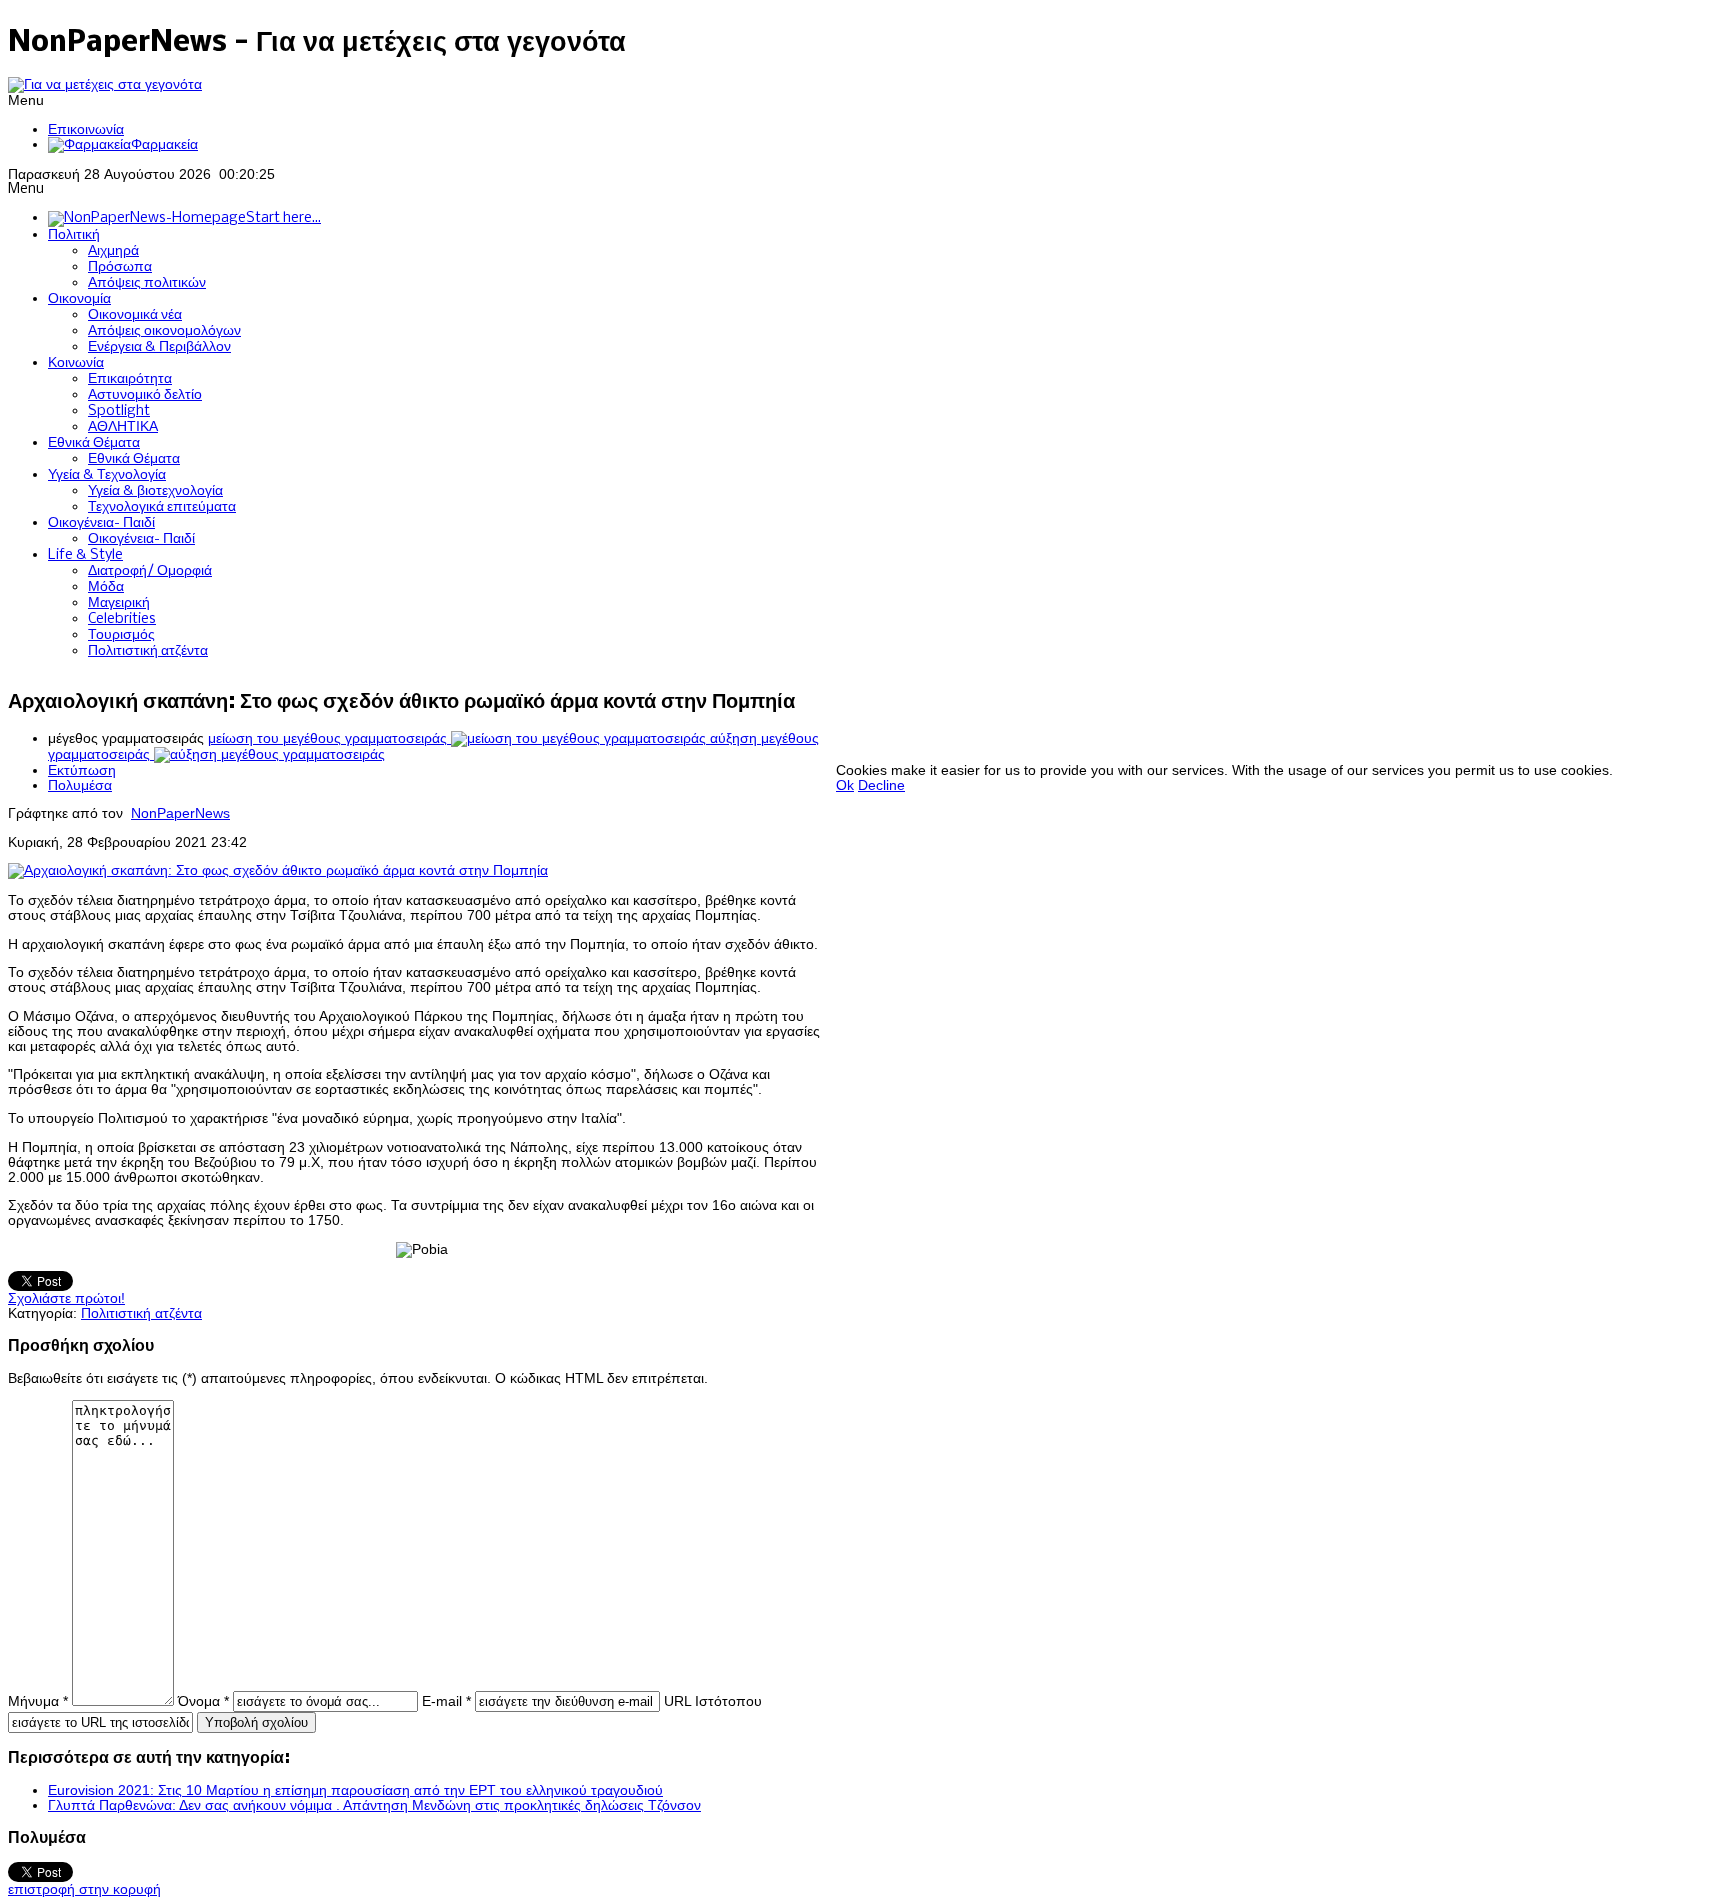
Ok (845, 785)
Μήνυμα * (38, 1701)
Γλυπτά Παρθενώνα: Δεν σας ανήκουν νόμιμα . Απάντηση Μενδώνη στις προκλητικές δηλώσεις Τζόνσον (374, 1805)
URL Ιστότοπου (713, 1701)
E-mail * (446, 1701)
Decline (881, 785)
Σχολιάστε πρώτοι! (66, 1298)
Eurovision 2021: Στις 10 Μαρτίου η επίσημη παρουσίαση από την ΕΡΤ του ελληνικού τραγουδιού (355, 1790)
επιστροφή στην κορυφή (84, 1889)
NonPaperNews (180, 813)
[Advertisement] (1200, 718)
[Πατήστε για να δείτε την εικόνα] (278, 870)
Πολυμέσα (80, 785)
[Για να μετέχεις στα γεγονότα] (105, 84)
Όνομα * (203, 1701)
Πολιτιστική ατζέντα (141, 1313)
